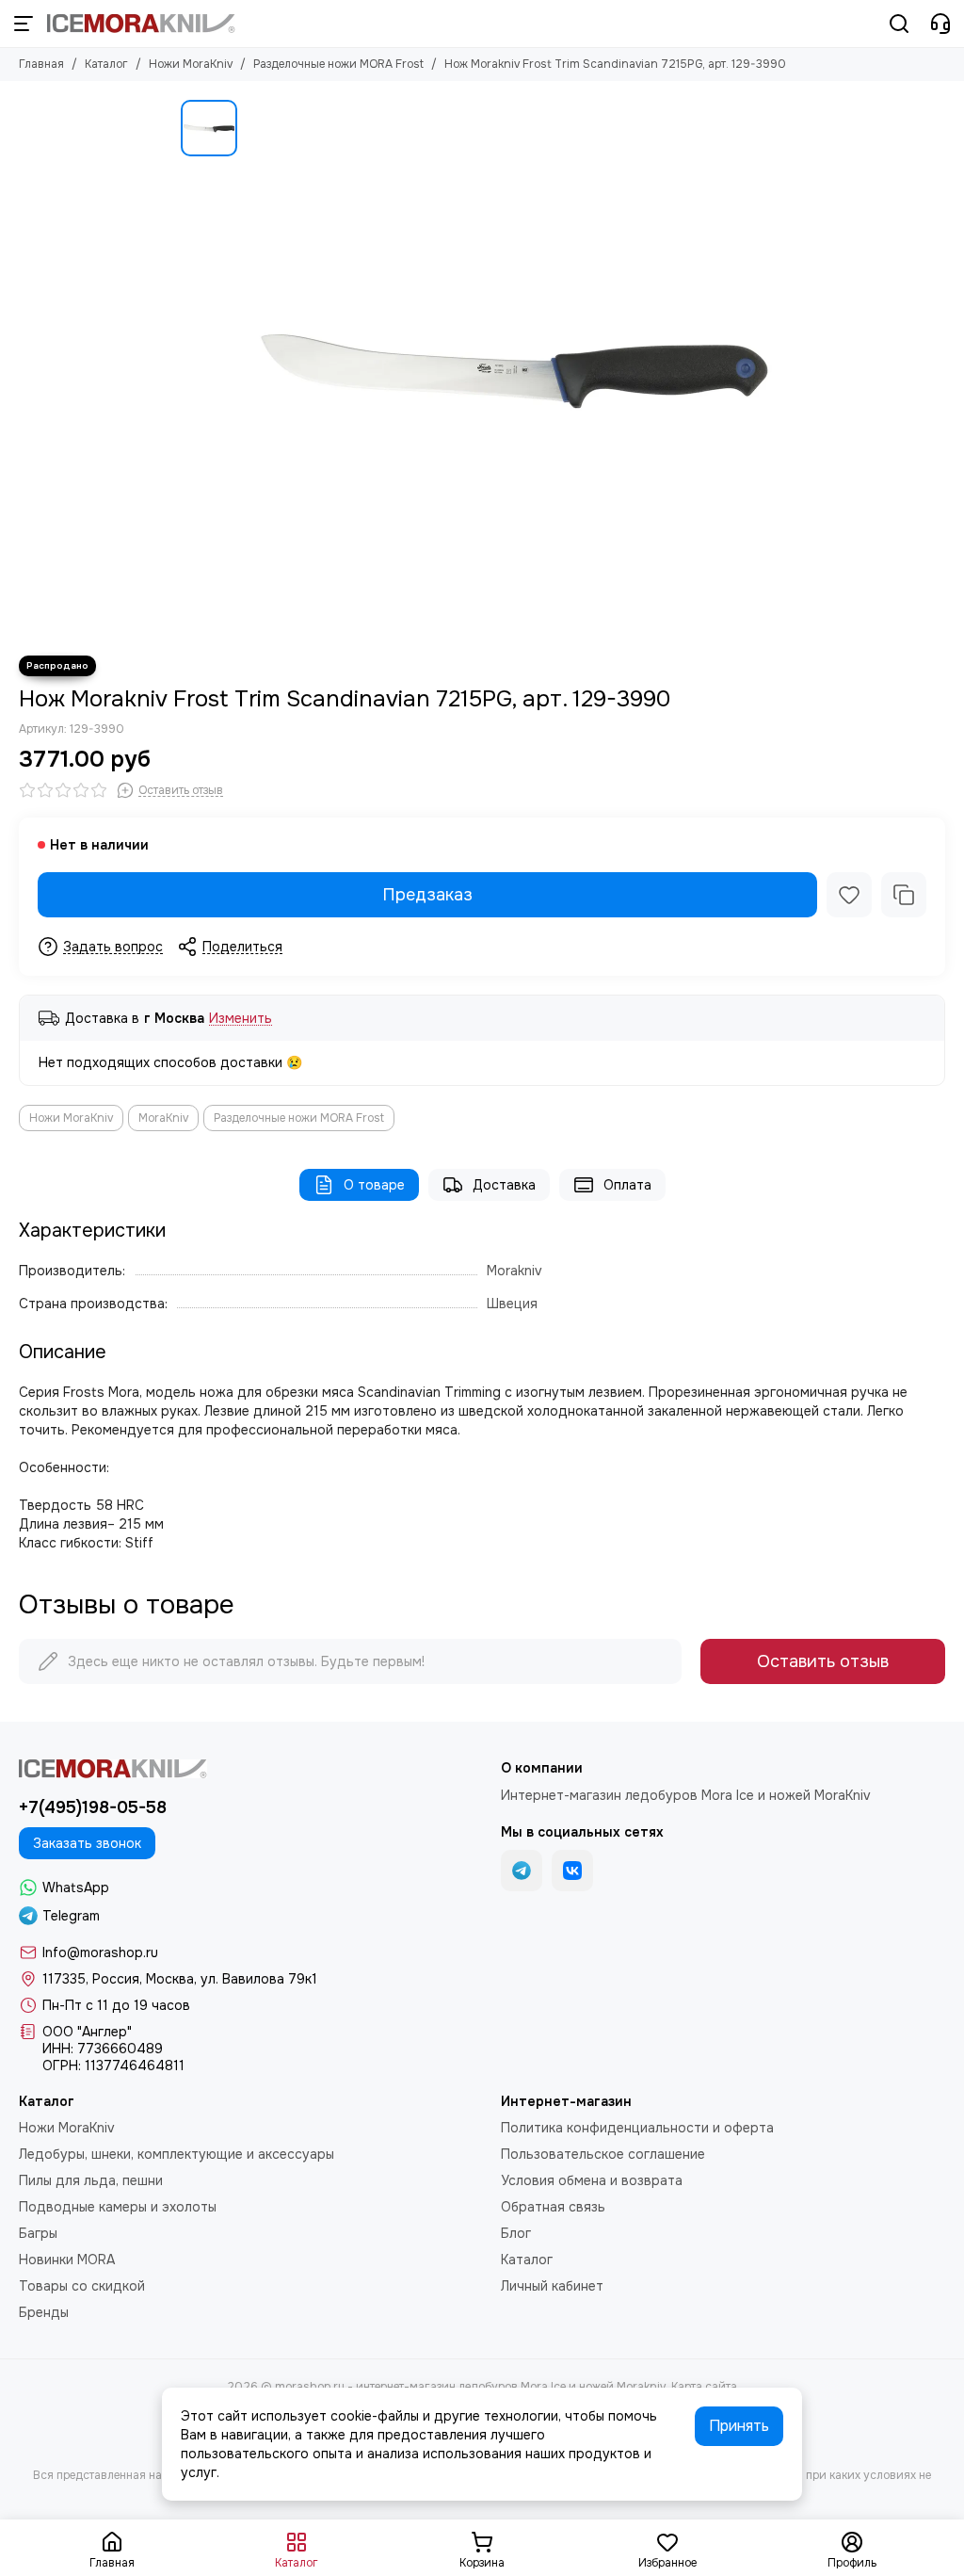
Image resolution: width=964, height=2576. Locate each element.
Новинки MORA (67, 2260)
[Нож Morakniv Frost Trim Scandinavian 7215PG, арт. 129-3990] (515, 368)
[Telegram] (522, 1871)
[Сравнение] (904, 895)
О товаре (374, 1185)
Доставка (504, 1185)
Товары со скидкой (82, 2286)
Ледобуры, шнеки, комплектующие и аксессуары (177, 2154)
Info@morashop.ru (100, 1952)
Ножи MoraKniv (191, 64)
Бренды (44, 2312)
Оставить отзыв (823, 1661)
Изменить (241, 1019)
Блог (516, 2233)
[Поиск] (899, 24)
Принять (739, 2426)
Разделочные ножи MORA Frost (338, 64)
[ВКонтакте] (572, 1871)
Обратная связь (553, 2207)
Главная (41, 64)
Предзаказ (427, 895)
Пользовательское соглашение (603, 2154)
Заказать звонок (87, 1843)
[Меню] (24, 24)
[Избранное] (849, 895)
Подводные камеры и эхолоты (118, 2207)
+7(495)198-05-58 (93, 1807)
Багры (38, 2233)
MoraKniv (163, 1118)
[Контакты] (940, 24)
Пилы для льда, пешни (91, 2180)
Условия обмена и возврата (592, 2180)
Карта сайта (704, 2387)
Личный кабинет (552, 2286)
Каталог (106, 64)
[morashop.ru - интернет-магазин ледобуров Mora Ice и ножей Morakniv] (141, 24)
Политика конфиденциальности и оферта (637, 2128)
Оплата (627, 1185)
